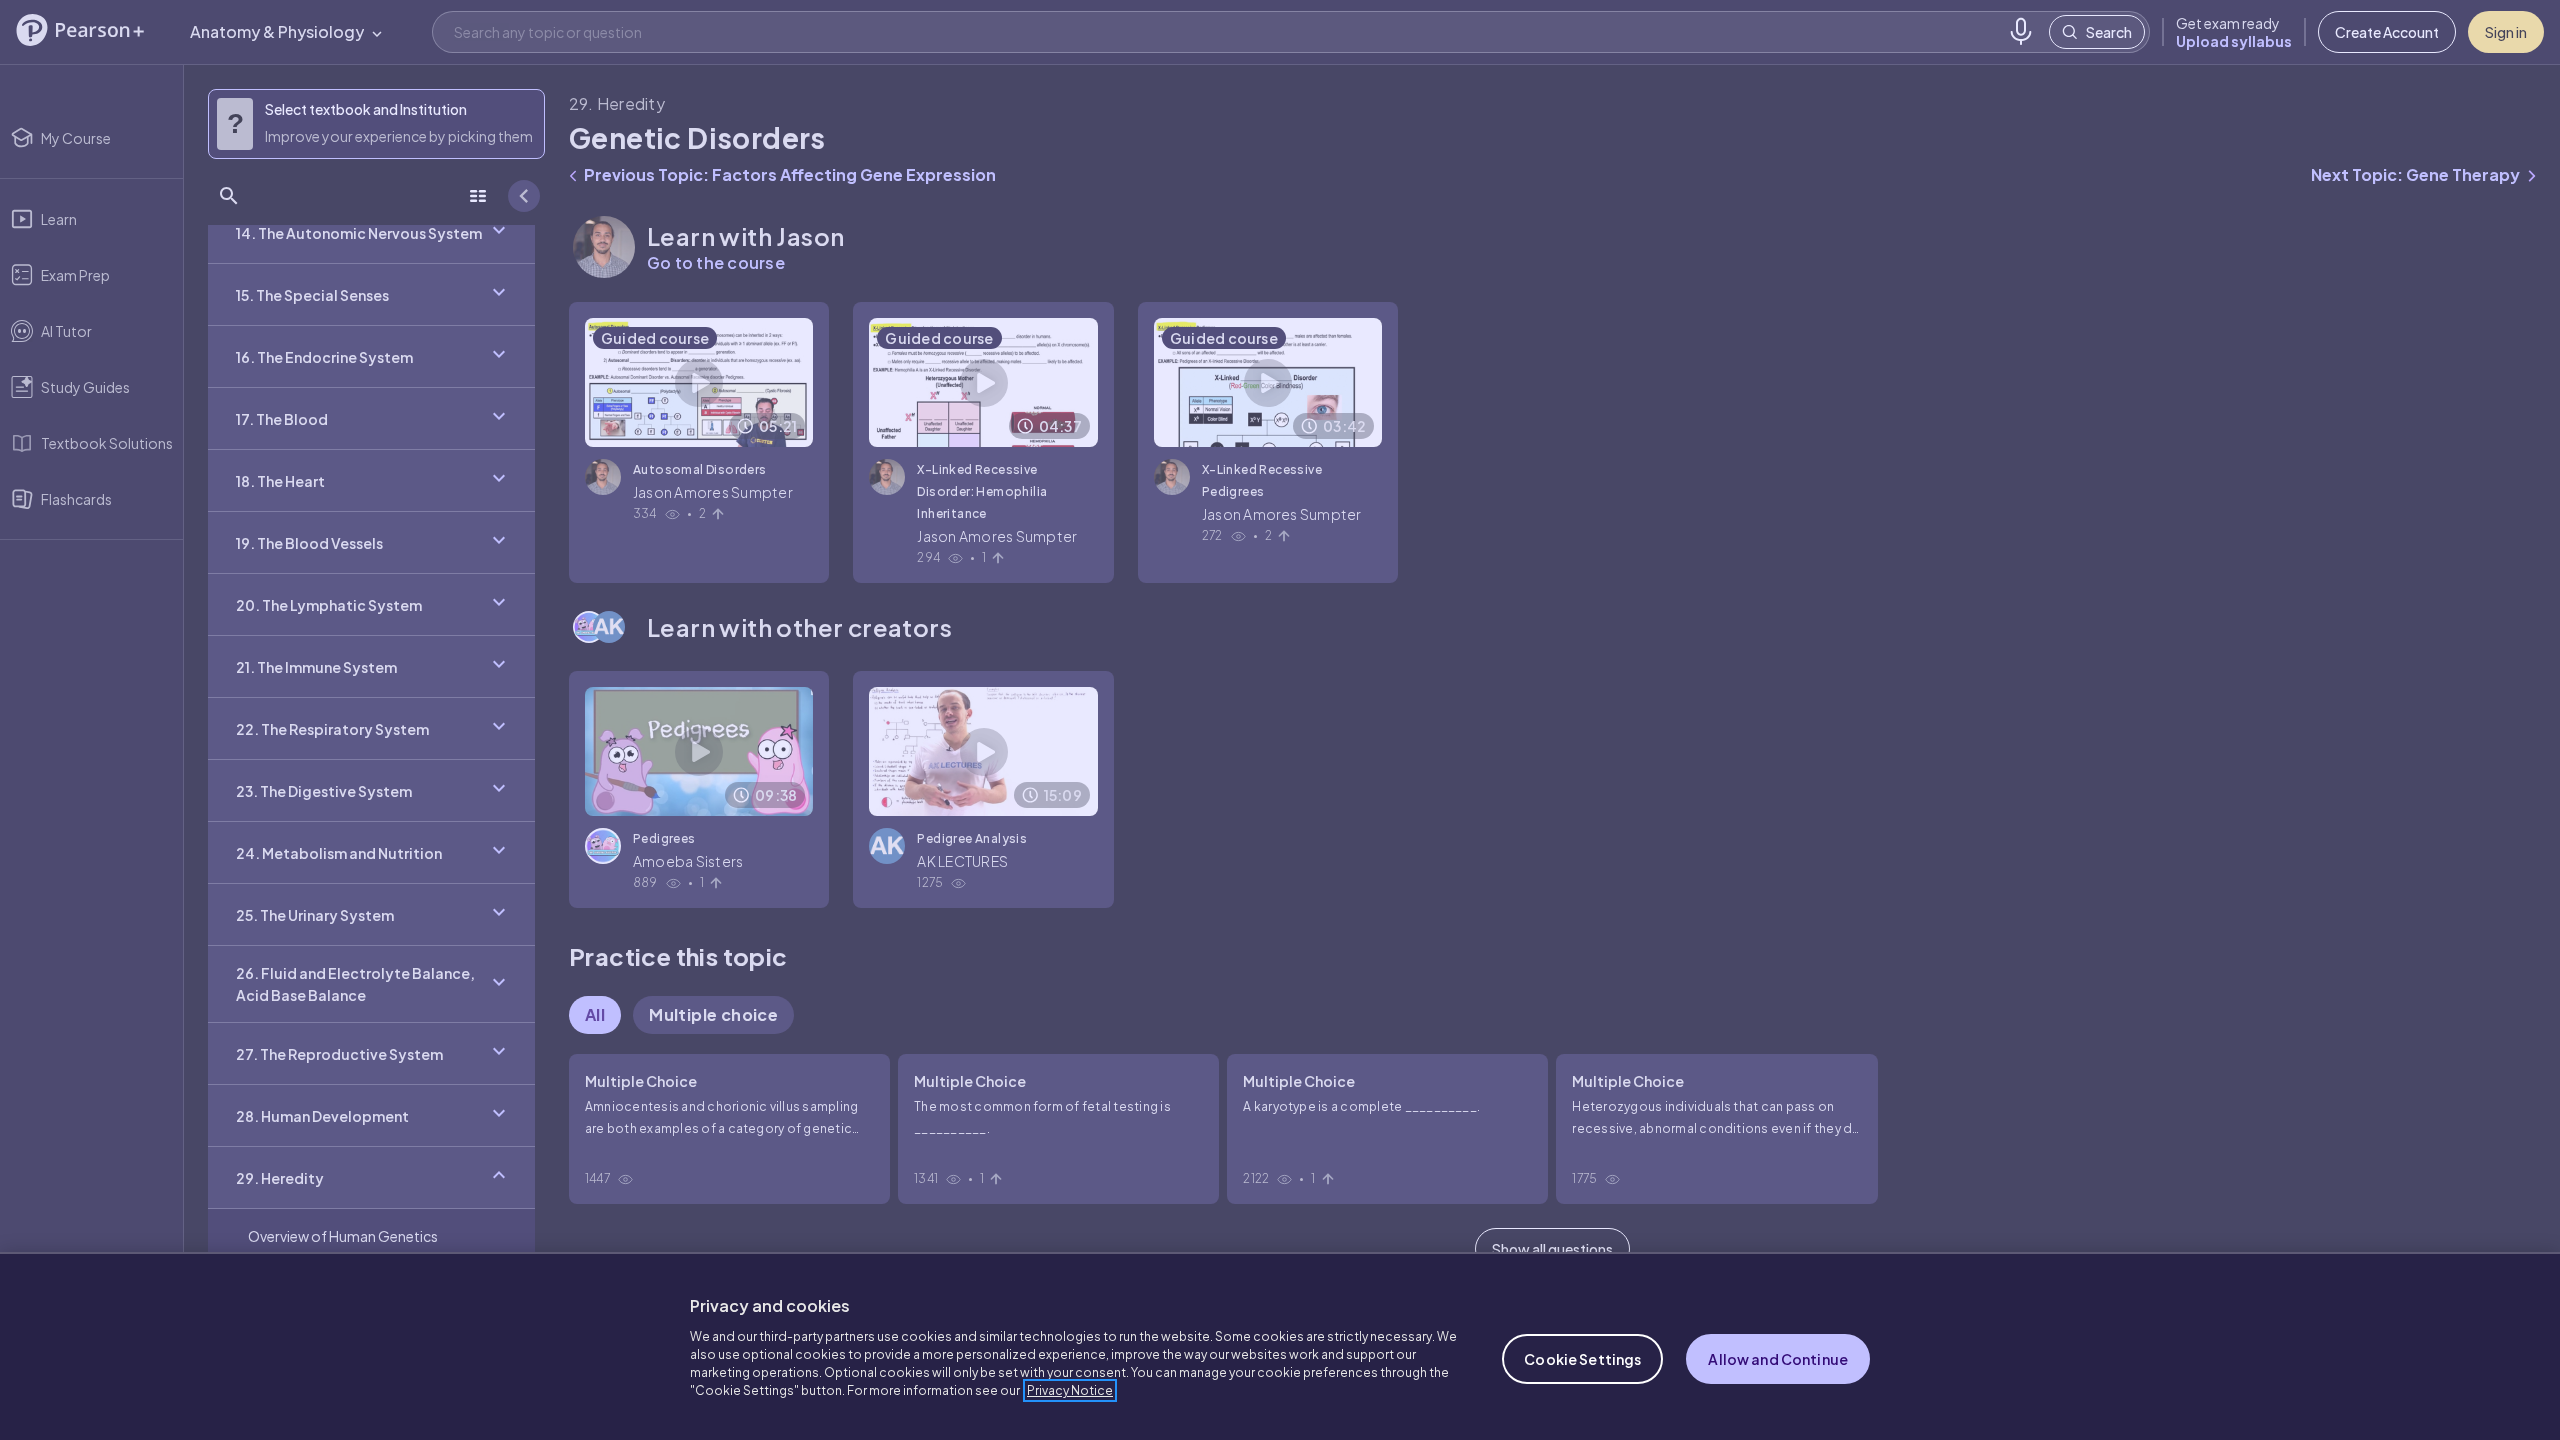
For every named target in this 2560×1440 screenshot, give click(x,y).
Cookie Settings (1582, 1359)
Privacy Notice (1070, 1390)
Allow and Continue (1778, 1359)
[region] (1280, 1346)
